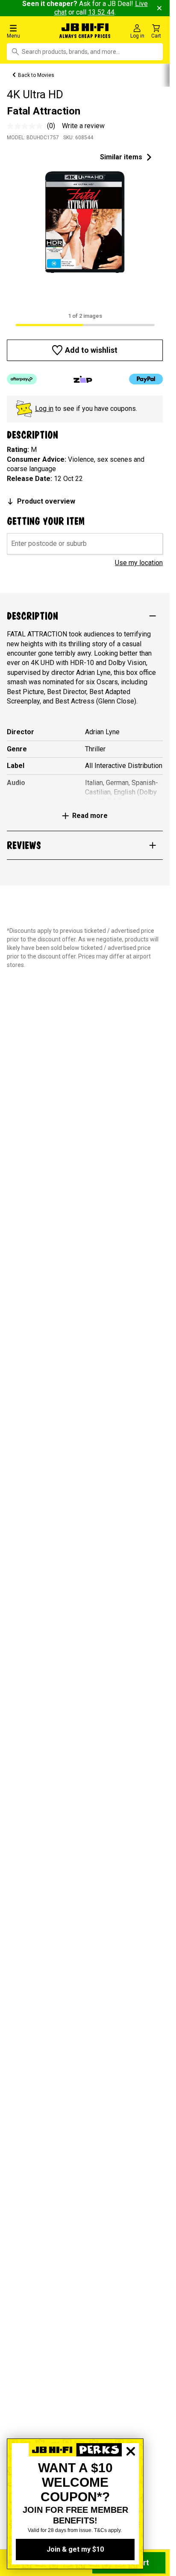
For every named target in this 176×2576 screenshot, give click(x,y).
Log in (44, 409)
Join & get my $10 (75, 2549)
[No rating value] (27, 126)
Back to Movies (36, 75)
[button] (29, 31)
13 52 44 (101, 12)
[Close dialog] (131, 2481)
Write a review (83, 126)
